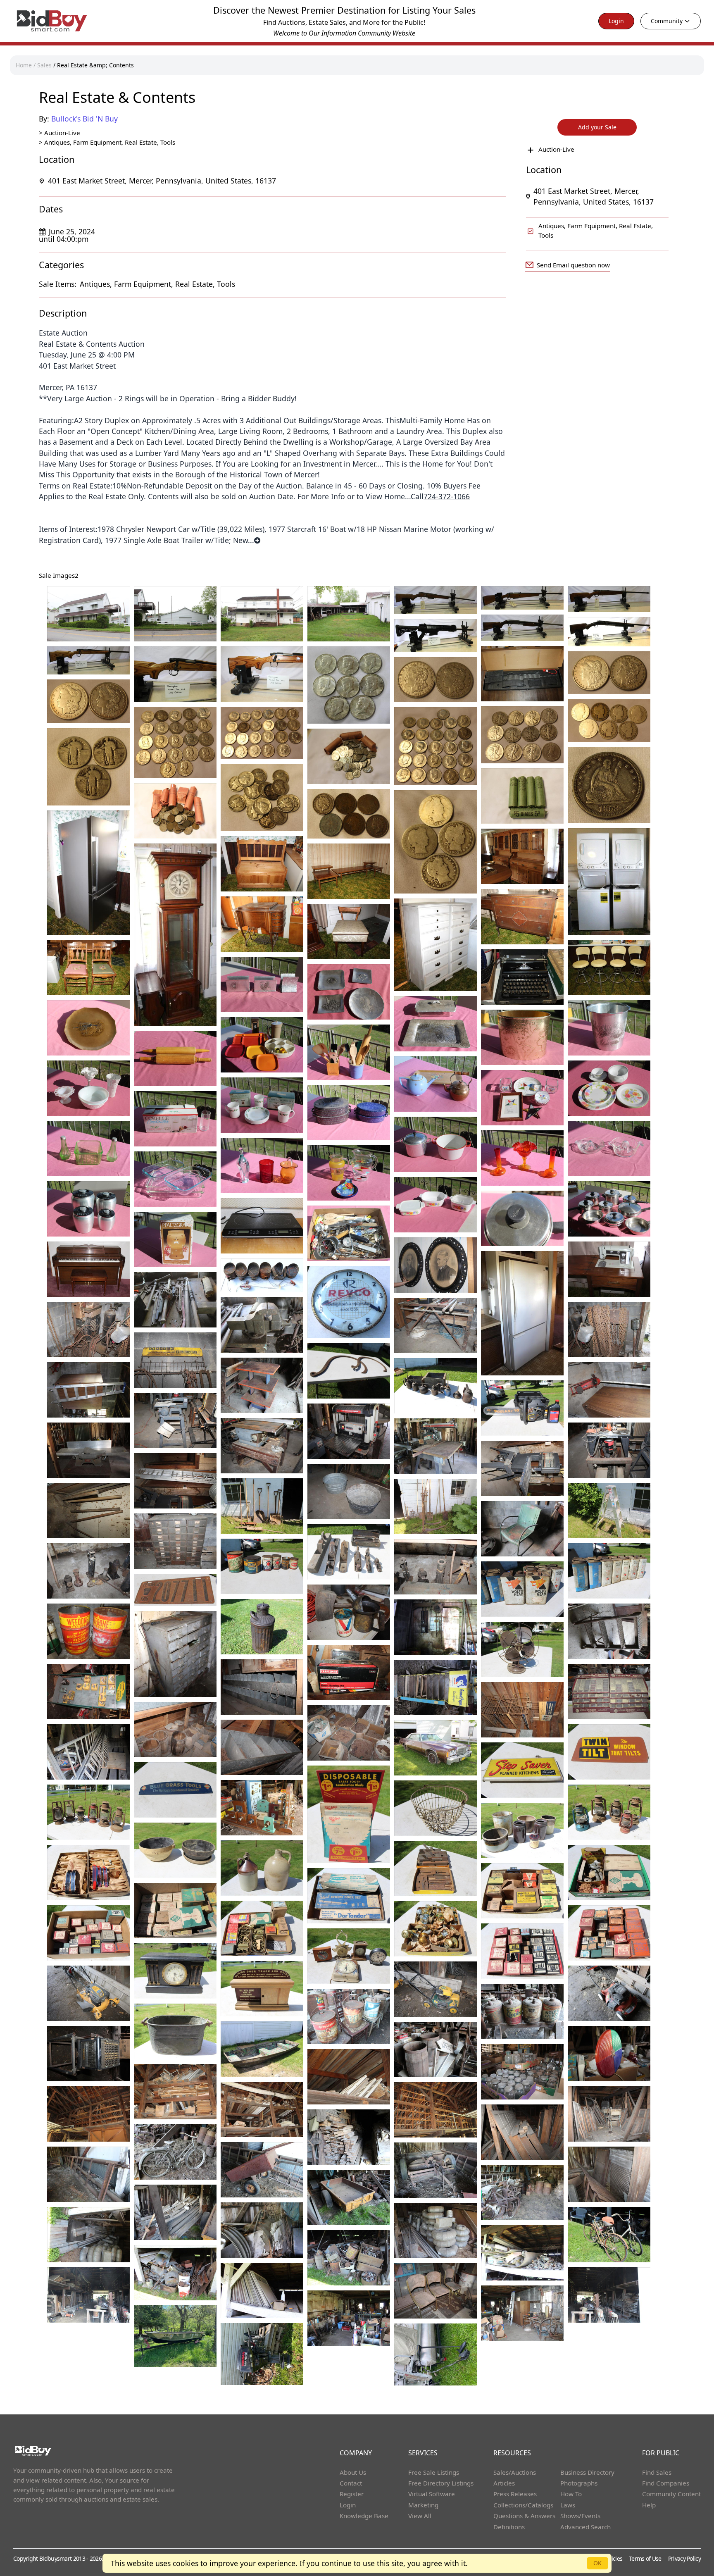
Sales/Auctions (515, 2472)
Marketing (423, 2505)
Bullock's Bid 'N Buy (84, 119)
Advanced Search (585, 2527)
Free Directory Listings (441, 2483)
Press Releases (515, 2494)
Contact (351, 2483)
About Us (353, 2472)
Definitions (509, 2527)
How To (571, 2494)
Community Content (671, 2494)
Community (667, 21)
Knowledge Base (364, 2516)
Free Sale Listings (434, 2472)
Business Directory (587, 2472)
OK (597, 2563)
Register (352, 2494)
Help (649, 2505)
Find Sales (657, 2472)
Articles (504, 2483)
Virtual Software (432, 2494)
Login (616, 21)
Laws (568, 2505)
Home (24, 65)
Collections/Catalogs (523, 2505)
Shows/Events (580, 2516)
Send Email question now (573, 265)
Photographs (579, 2483)
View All (420, 2516)
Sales (44, 65)
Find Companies (666, 2483)
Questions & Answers (524, 2516)
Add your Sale (597, 127)
